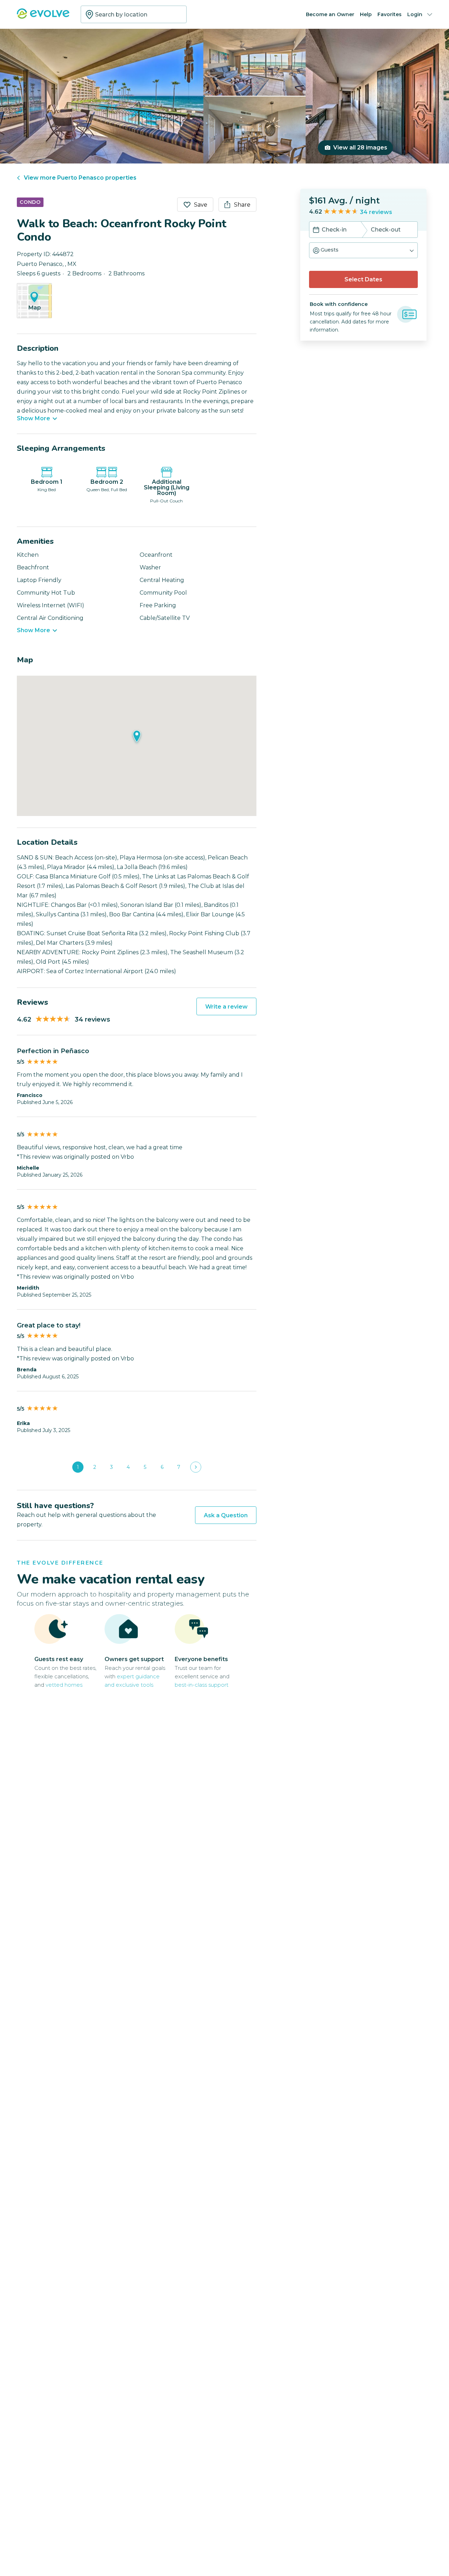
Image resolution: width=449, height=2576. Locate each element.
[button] (363, 250)
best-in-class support (202, 1685)
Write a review (226, 1007)
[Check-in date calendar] (316, 230)
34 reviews (376, 212)
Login (415, 14)
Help (366, 14)
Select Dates (363, 279)
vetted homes (64, 1685)
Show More (33, 419)
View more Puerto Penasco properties (80, 178)
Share (242, 205)
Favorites (390, 14)
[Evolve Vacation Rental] (43, 17)
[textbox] (134, 14)
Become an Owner (330, 14)
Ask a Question (226, 1515)
